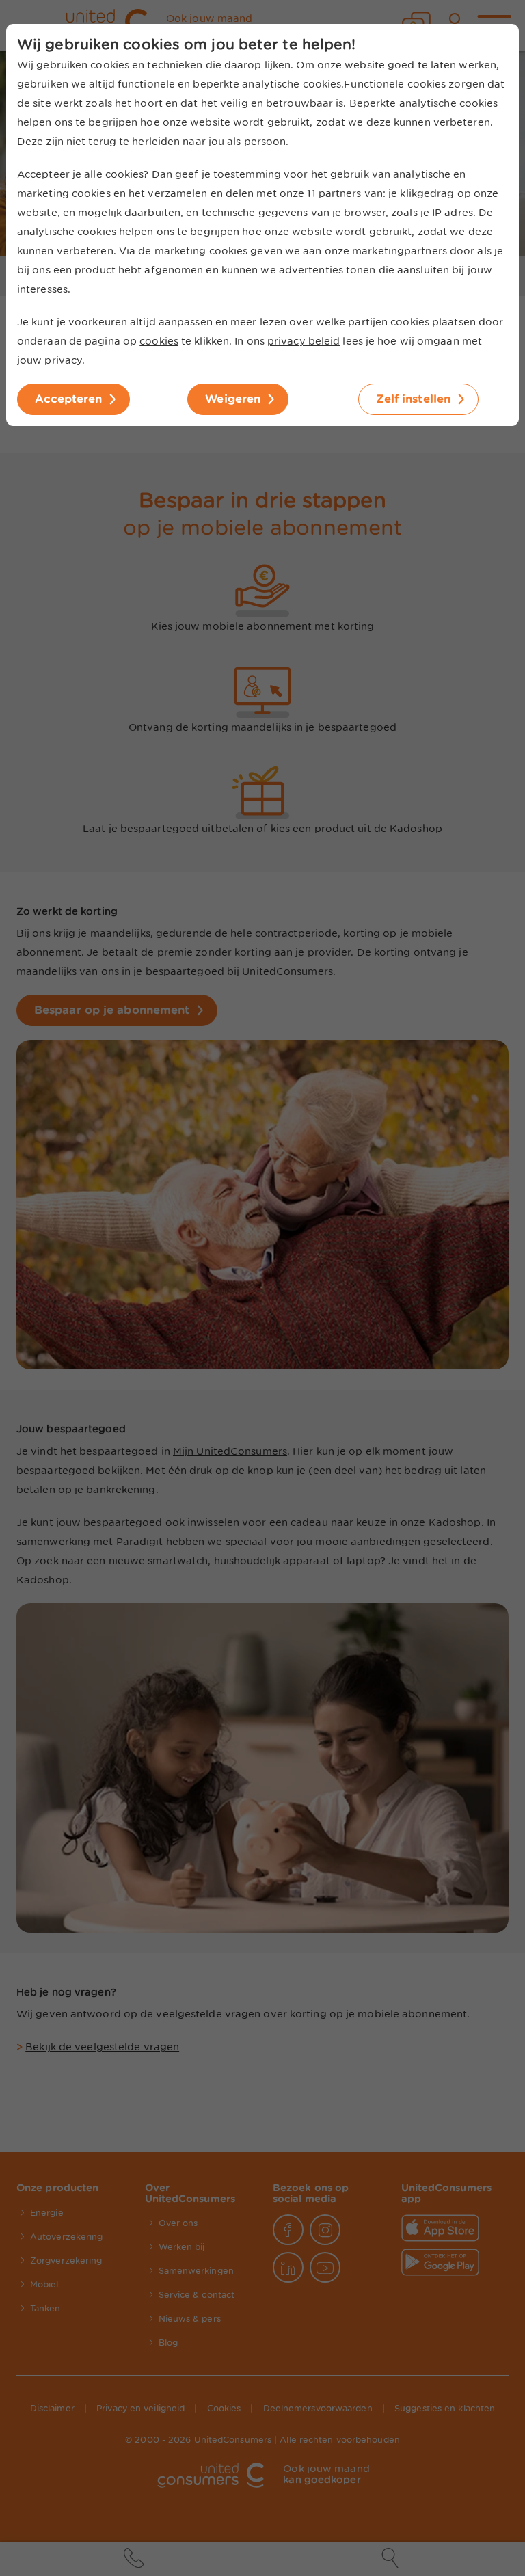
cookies (159, 341)
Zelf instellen (413, 399)
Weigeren (233, 399)
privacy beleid (304, 341)
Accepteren (68, 399)
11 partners (334, 193)
